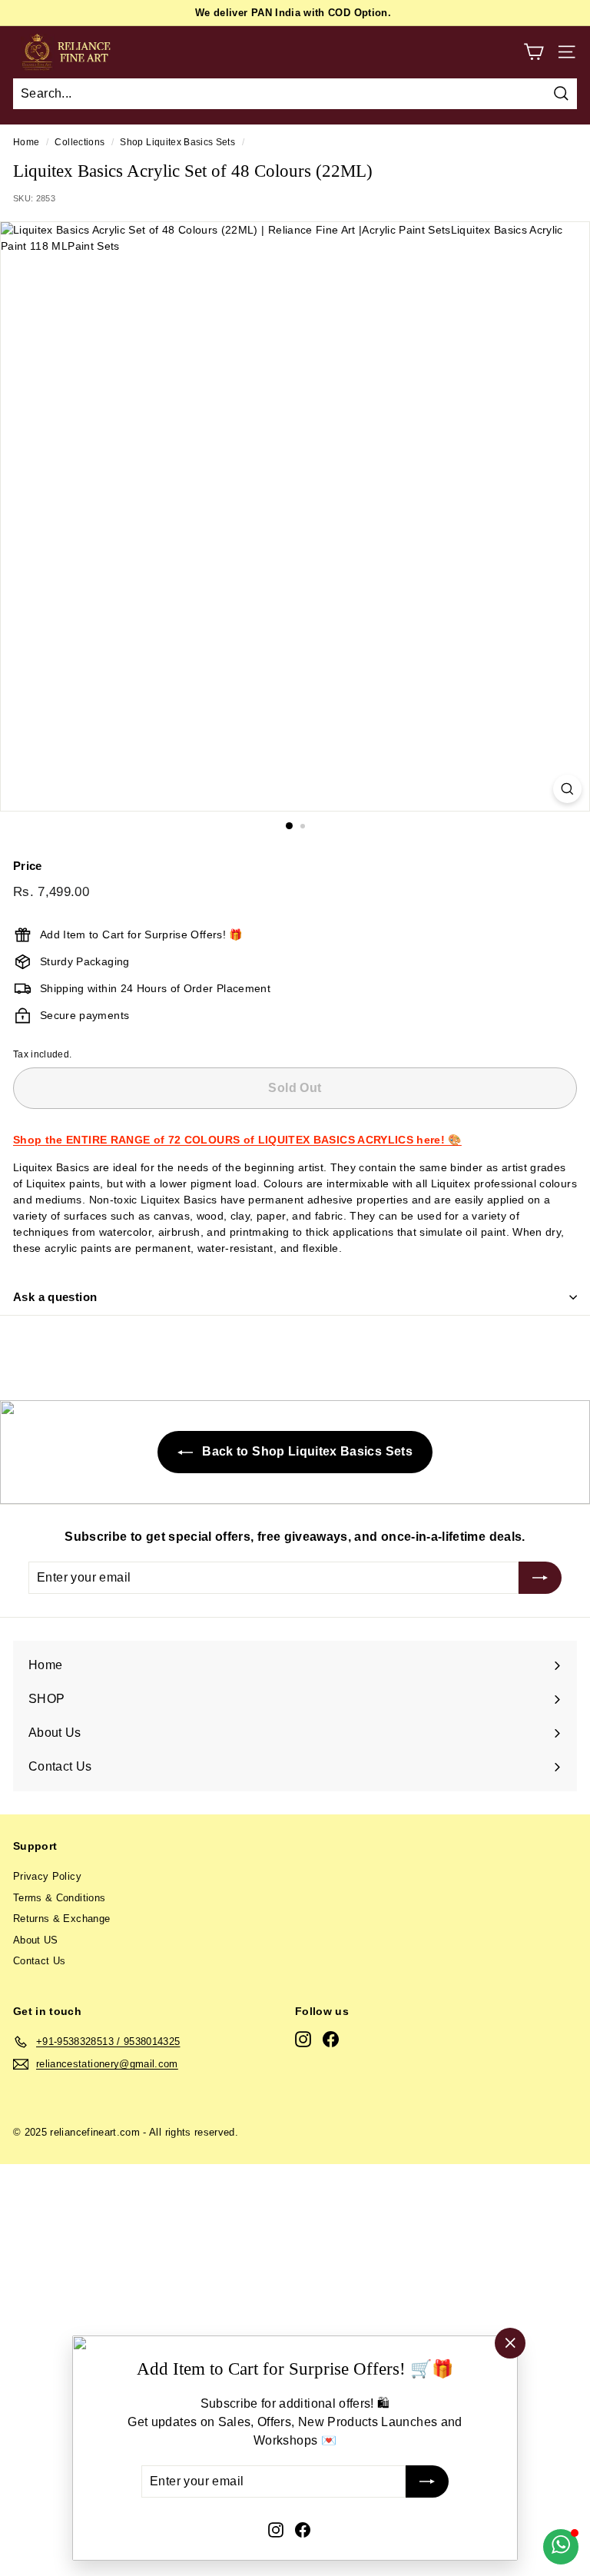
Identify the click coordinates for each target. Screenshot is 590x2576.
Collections (80, 142)
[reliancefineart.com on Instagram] (276, 2529)
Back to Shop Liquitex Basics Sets (306, 1451)
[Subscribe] (427, 2482)
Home (26, 142)
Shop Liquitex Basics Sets (177, 142)
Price (28, 866)
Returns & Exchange (61, 1919)
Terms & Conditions (59, 1898)
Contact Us (40, 1961)
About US (36, 1940)
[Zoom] (567, 789)
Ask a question (55, 1297)
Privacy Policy (47, 1876)
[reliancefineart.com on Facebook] (303, 2529)
